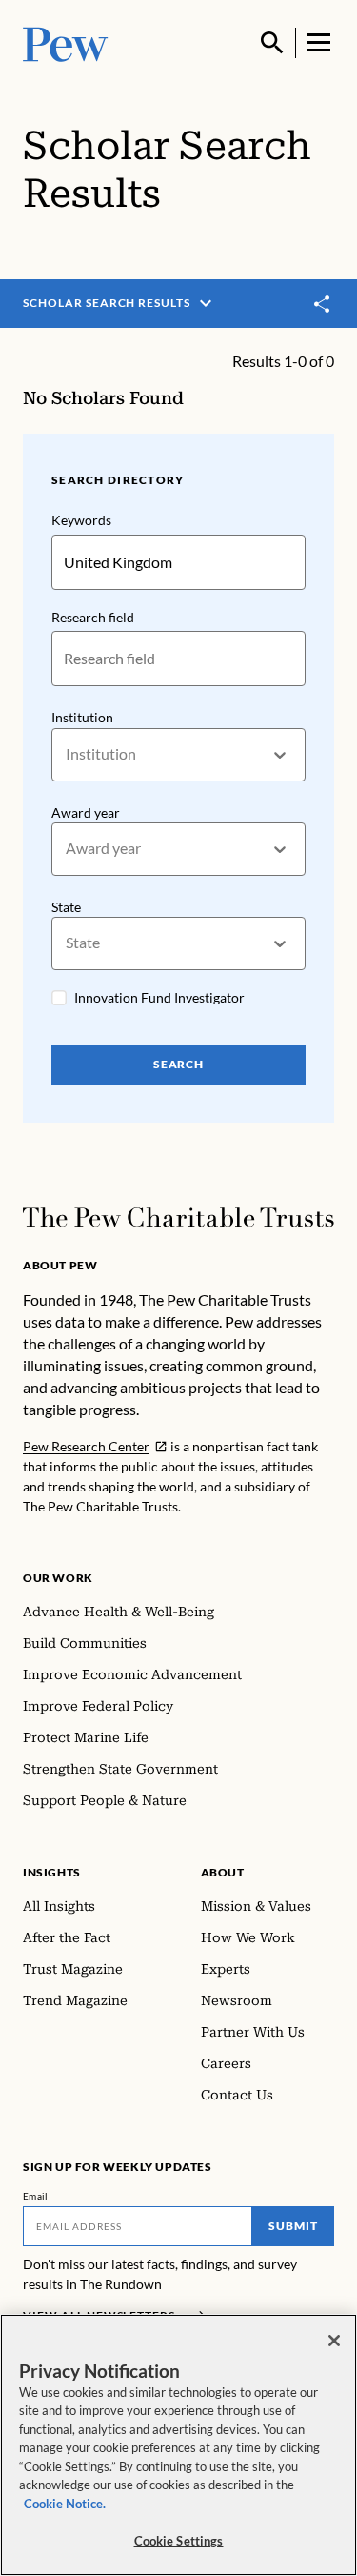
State (66, 907)
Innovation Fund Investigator (159, 997)
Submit (293, 2226)
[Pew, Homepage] (66, 42)
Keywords (81, 520)
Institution (82, 717)
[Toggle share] (323, 304)
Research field (93, 617)
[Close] (334, 2341)
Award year (86, 812)
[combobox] (67, 754)
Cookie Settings (179, 2541)
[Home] (178, 1217)
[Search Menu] (272, 43)
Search (179, 1064)
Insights (52, 1872)
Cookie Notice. (65, 2504)
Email (36, 2196)
